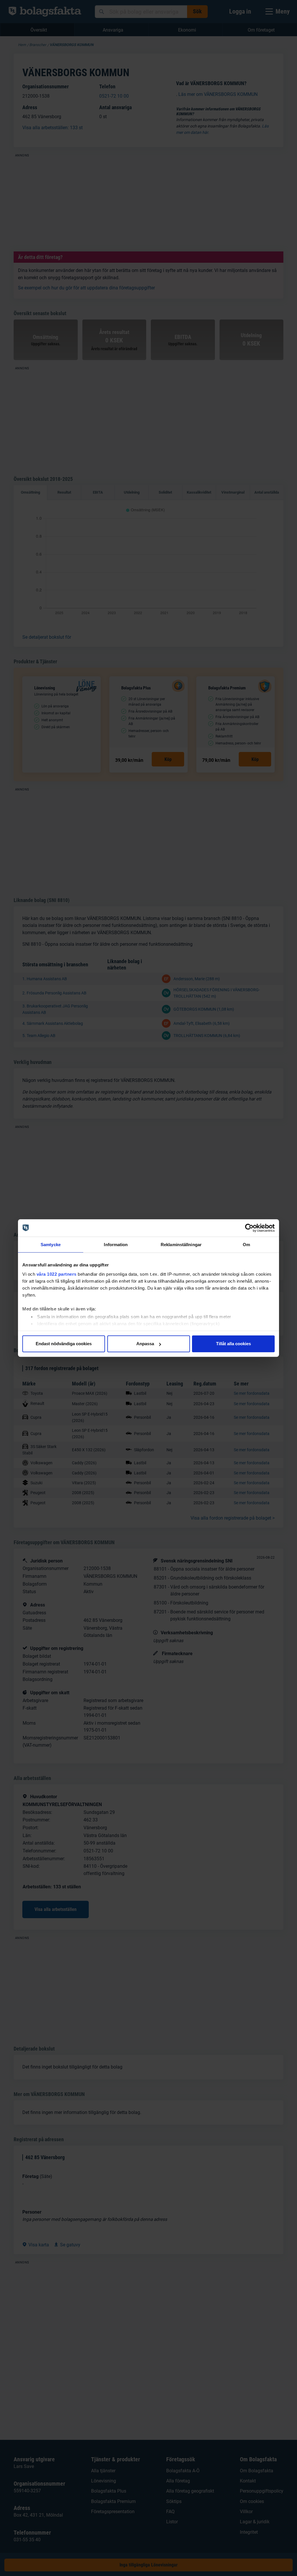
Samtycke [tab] (51, 1245)
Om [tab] (246, 1245)
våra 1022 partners (57, 1274)
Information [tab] (116, 1245)
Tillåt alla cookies (233, 1344)
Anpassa (145, 1344)
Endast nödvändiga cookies (64, 1344)
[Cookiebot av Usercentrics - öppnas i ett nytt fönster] (249, 1228)
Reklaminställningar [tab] (181, 1245)
